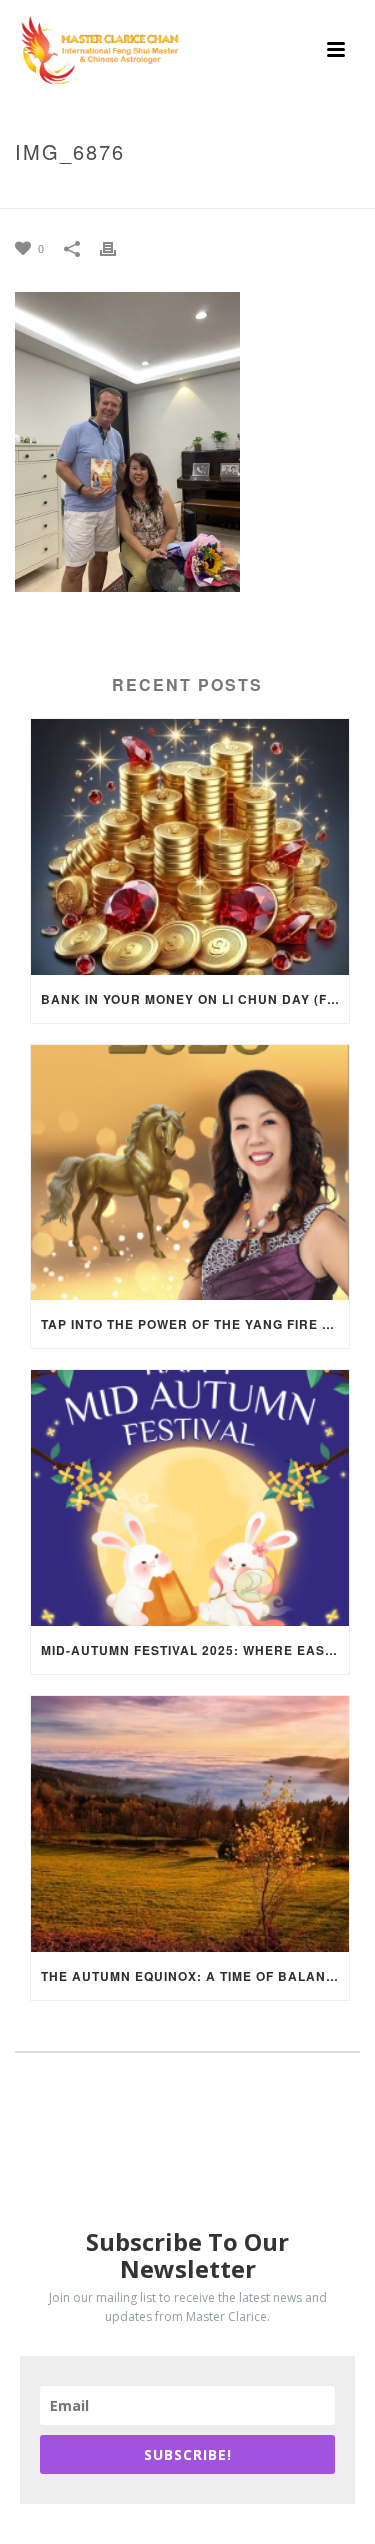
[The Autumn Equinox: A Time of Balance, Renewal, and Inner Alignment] (190, 1824)
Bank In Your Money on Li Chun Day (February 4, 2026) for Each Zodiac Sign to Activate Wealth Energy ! (195, 999)
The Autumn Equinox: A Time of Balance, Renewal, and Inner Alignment (195, 1976)
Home (49, 194)
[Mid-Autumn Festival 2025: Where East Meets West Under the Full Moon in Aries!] (190, 1498)
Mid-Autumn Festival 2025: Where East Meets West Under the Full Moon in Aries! (195, 1650)
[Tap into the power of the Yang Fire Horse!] (190, 1173)
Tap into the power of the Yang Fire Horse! (195, 1324)
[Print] (118, 247)
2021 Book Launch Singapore (176, 194)
